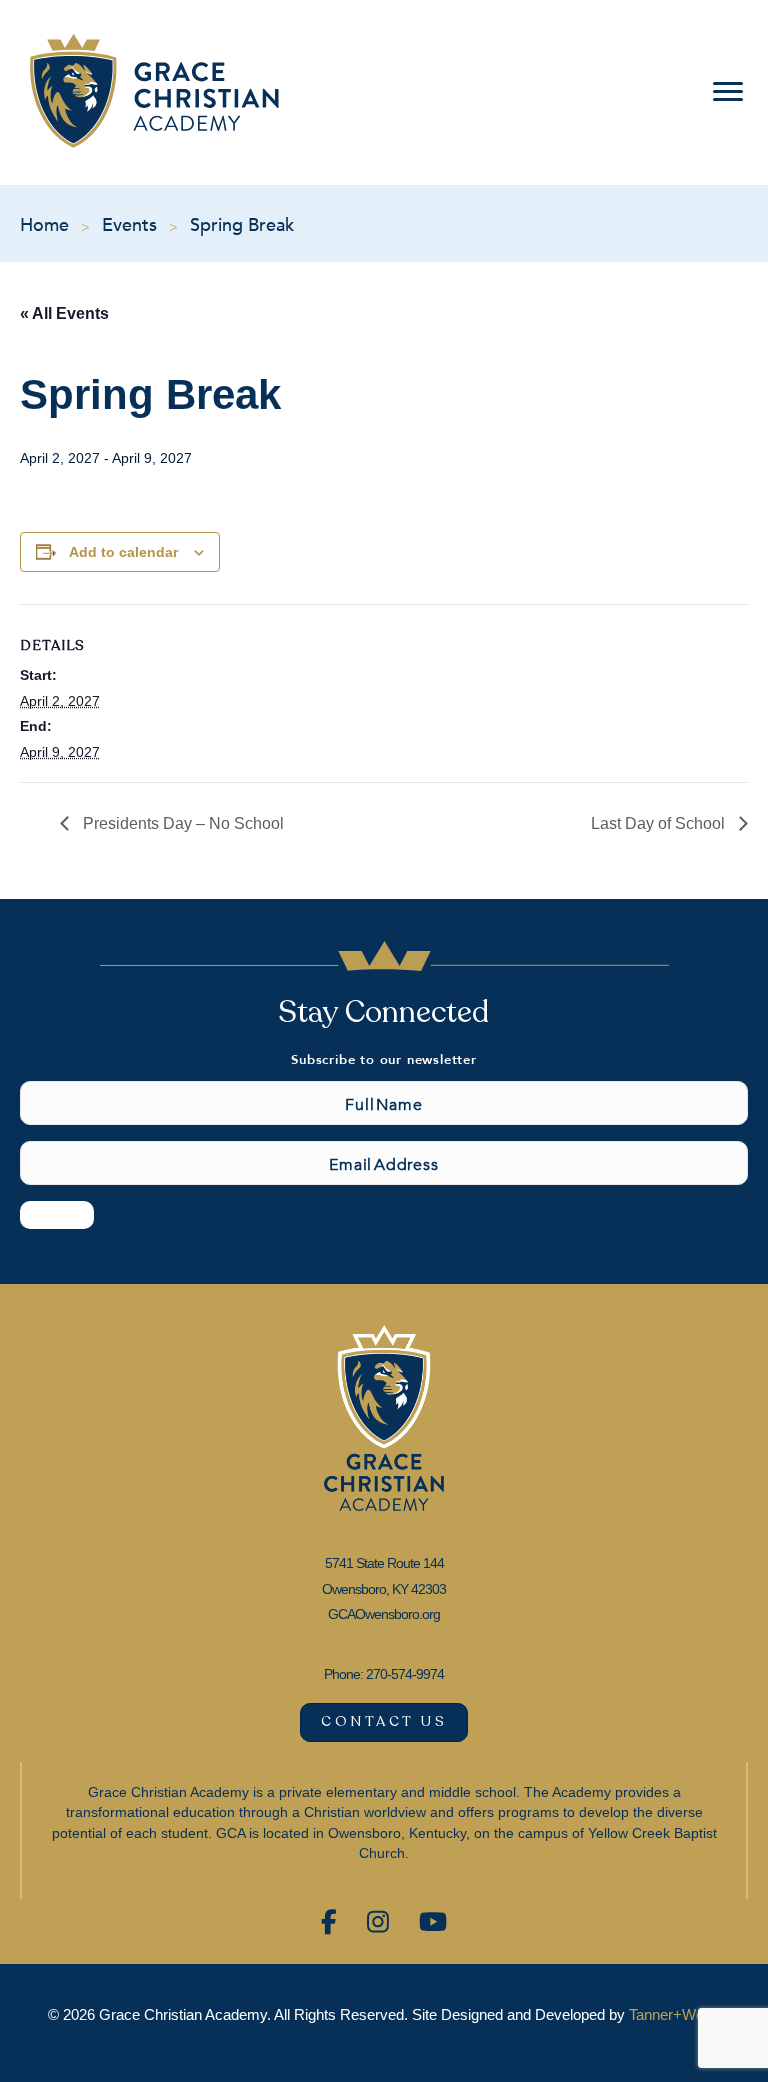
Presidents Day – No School (181, 823)
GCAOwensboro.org (384, 1614)
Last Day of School (660, 823)
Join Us (57, 1214)
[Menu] (724, 92)
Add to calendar (123, 552)
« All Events (64, 313)
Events (129, 224)
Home (44, 224)
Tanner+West (672, 2014)
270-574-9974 (405, 1674)
